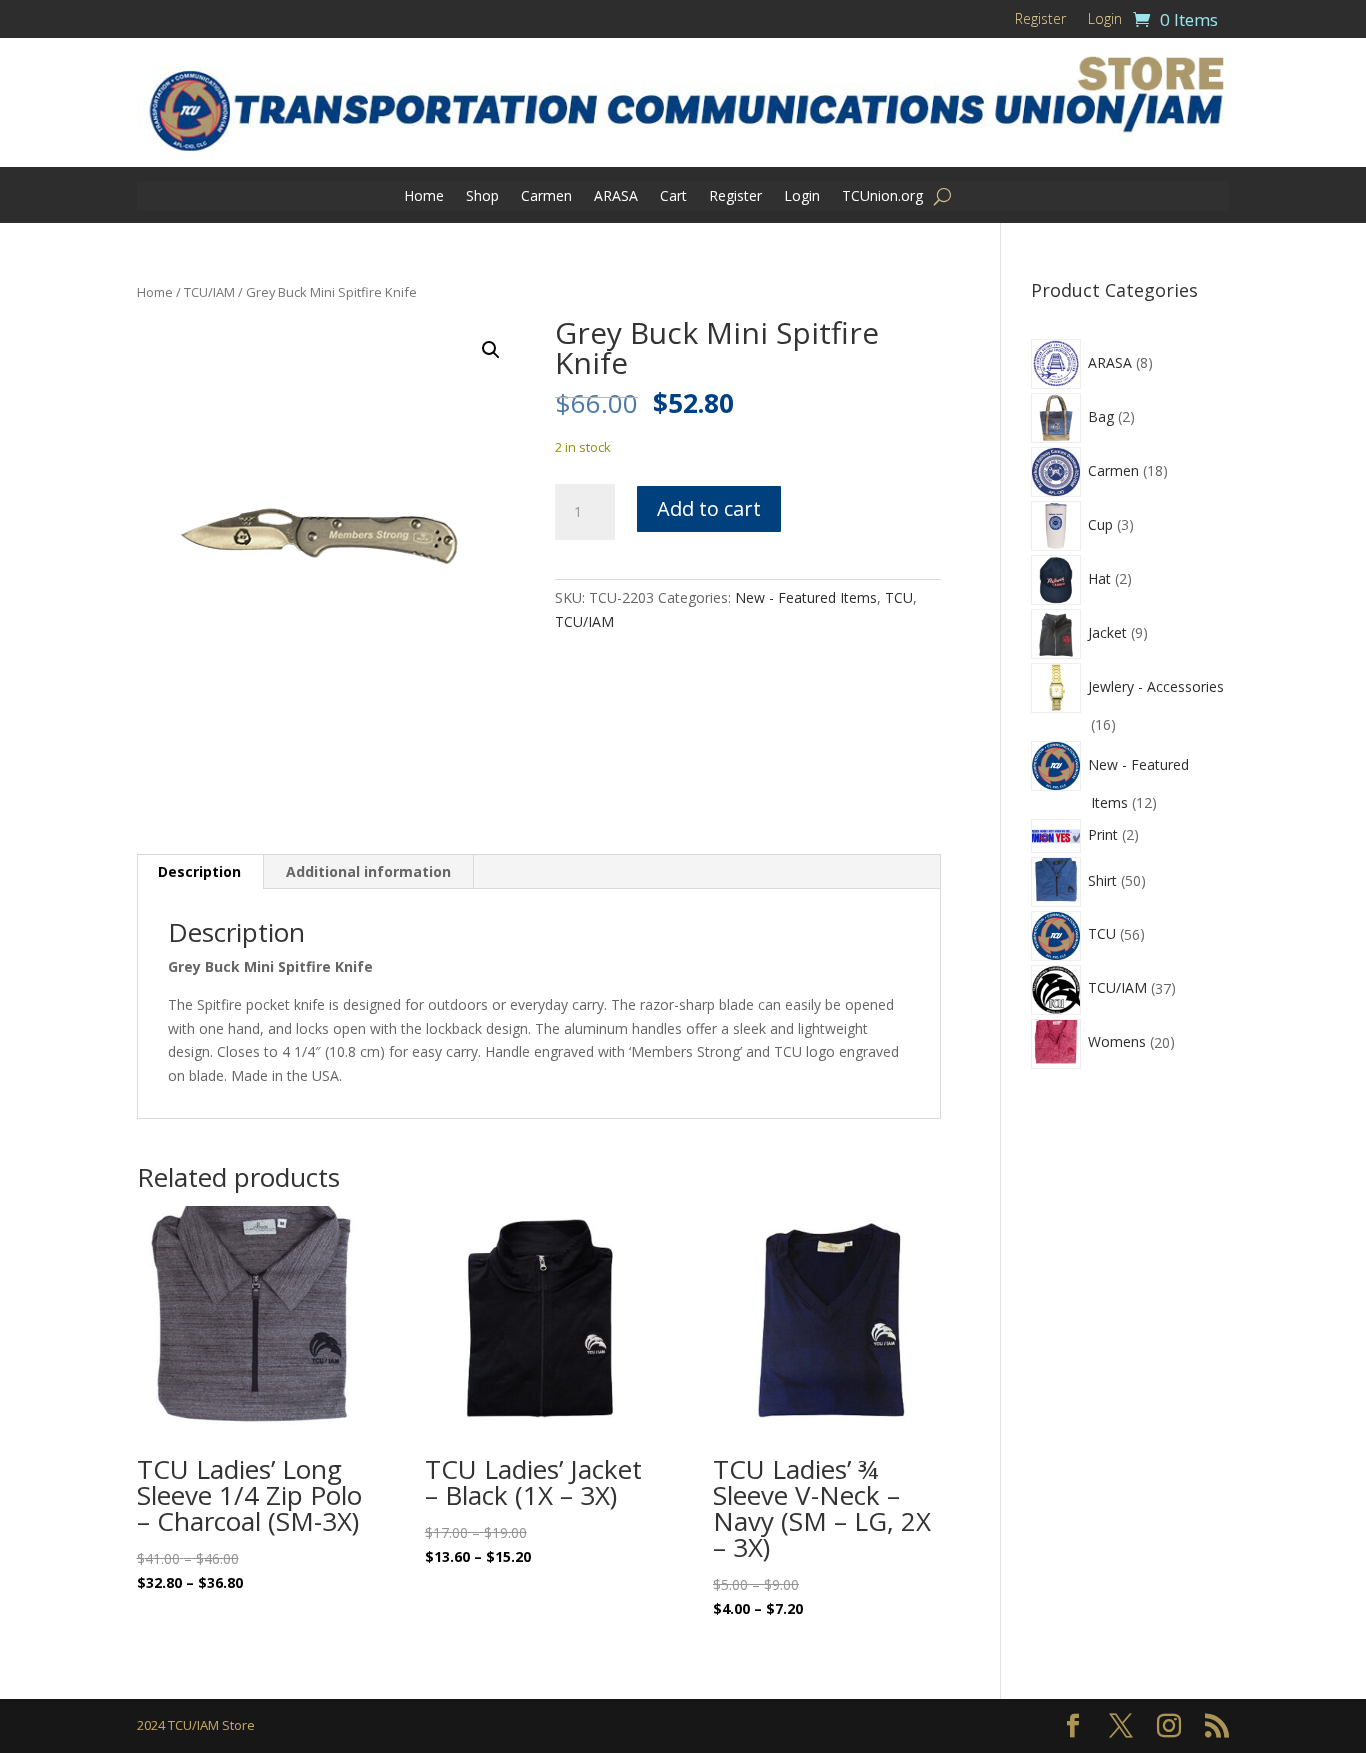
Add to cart (709, 508)
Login (1105, 20)
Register (1040, 20)
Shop (482, 197)
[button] (491, 350)
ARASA (616, 197)
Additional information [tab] (368, 871)
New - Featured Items (806, 597)
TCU (899, 597)
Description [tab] (199, 871)
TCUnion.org (882, 197)
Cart (673, 197)
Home (424, 197)
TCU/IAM (209, 292)
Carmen (546, 197)
